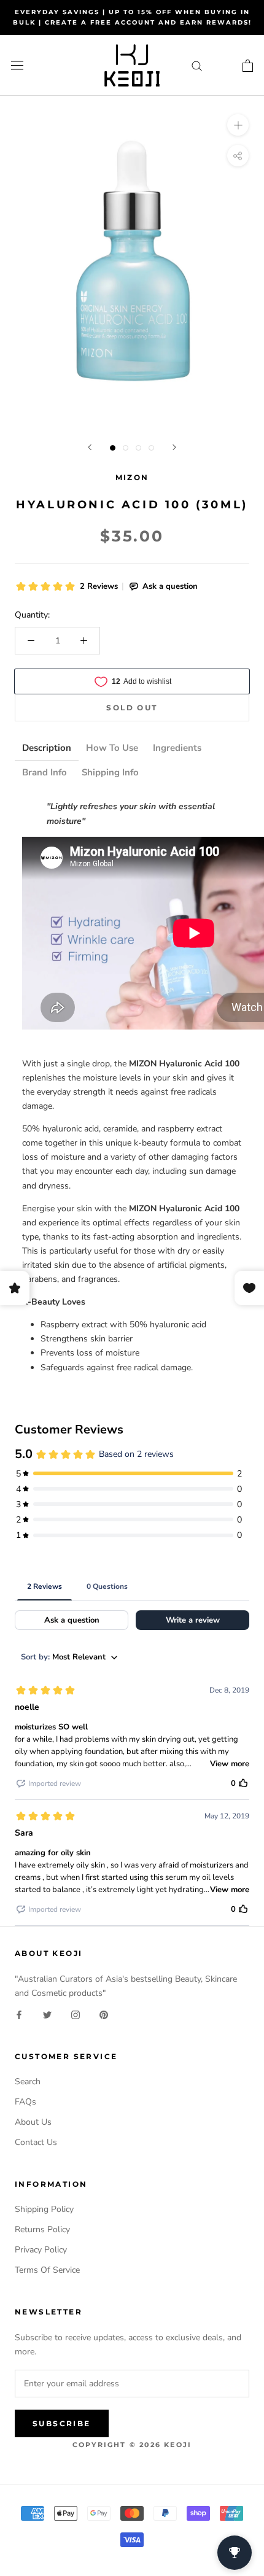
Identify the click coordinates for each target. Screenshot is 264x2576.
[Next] (174, 447)
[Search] (197, 65)
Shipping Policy (44, 2209)
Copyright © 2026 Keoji (132, 2445)
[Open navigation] (17, 65)
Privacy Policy (41, 2250)
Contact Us (36, 2142)
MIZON (132, 477)
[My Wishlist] (223, 65)
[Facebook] (19, 2014)
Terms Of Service (47, 2270)
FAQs (25, 2102)
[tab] (47, 748)
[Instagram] (76, 2014)
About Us (33, 2122)
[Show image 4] (151, 448)
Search (28, 2081)
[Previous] (90, 447)
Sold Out (132, 708)
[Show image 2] (126, 448)
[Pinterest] (104, 2014)
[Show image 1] (113, 448)
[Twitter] (47, 2014)
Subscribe (62, 2423)
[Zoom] (238, 125)
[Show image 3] (138, 448)
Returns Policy (42, 2229)
